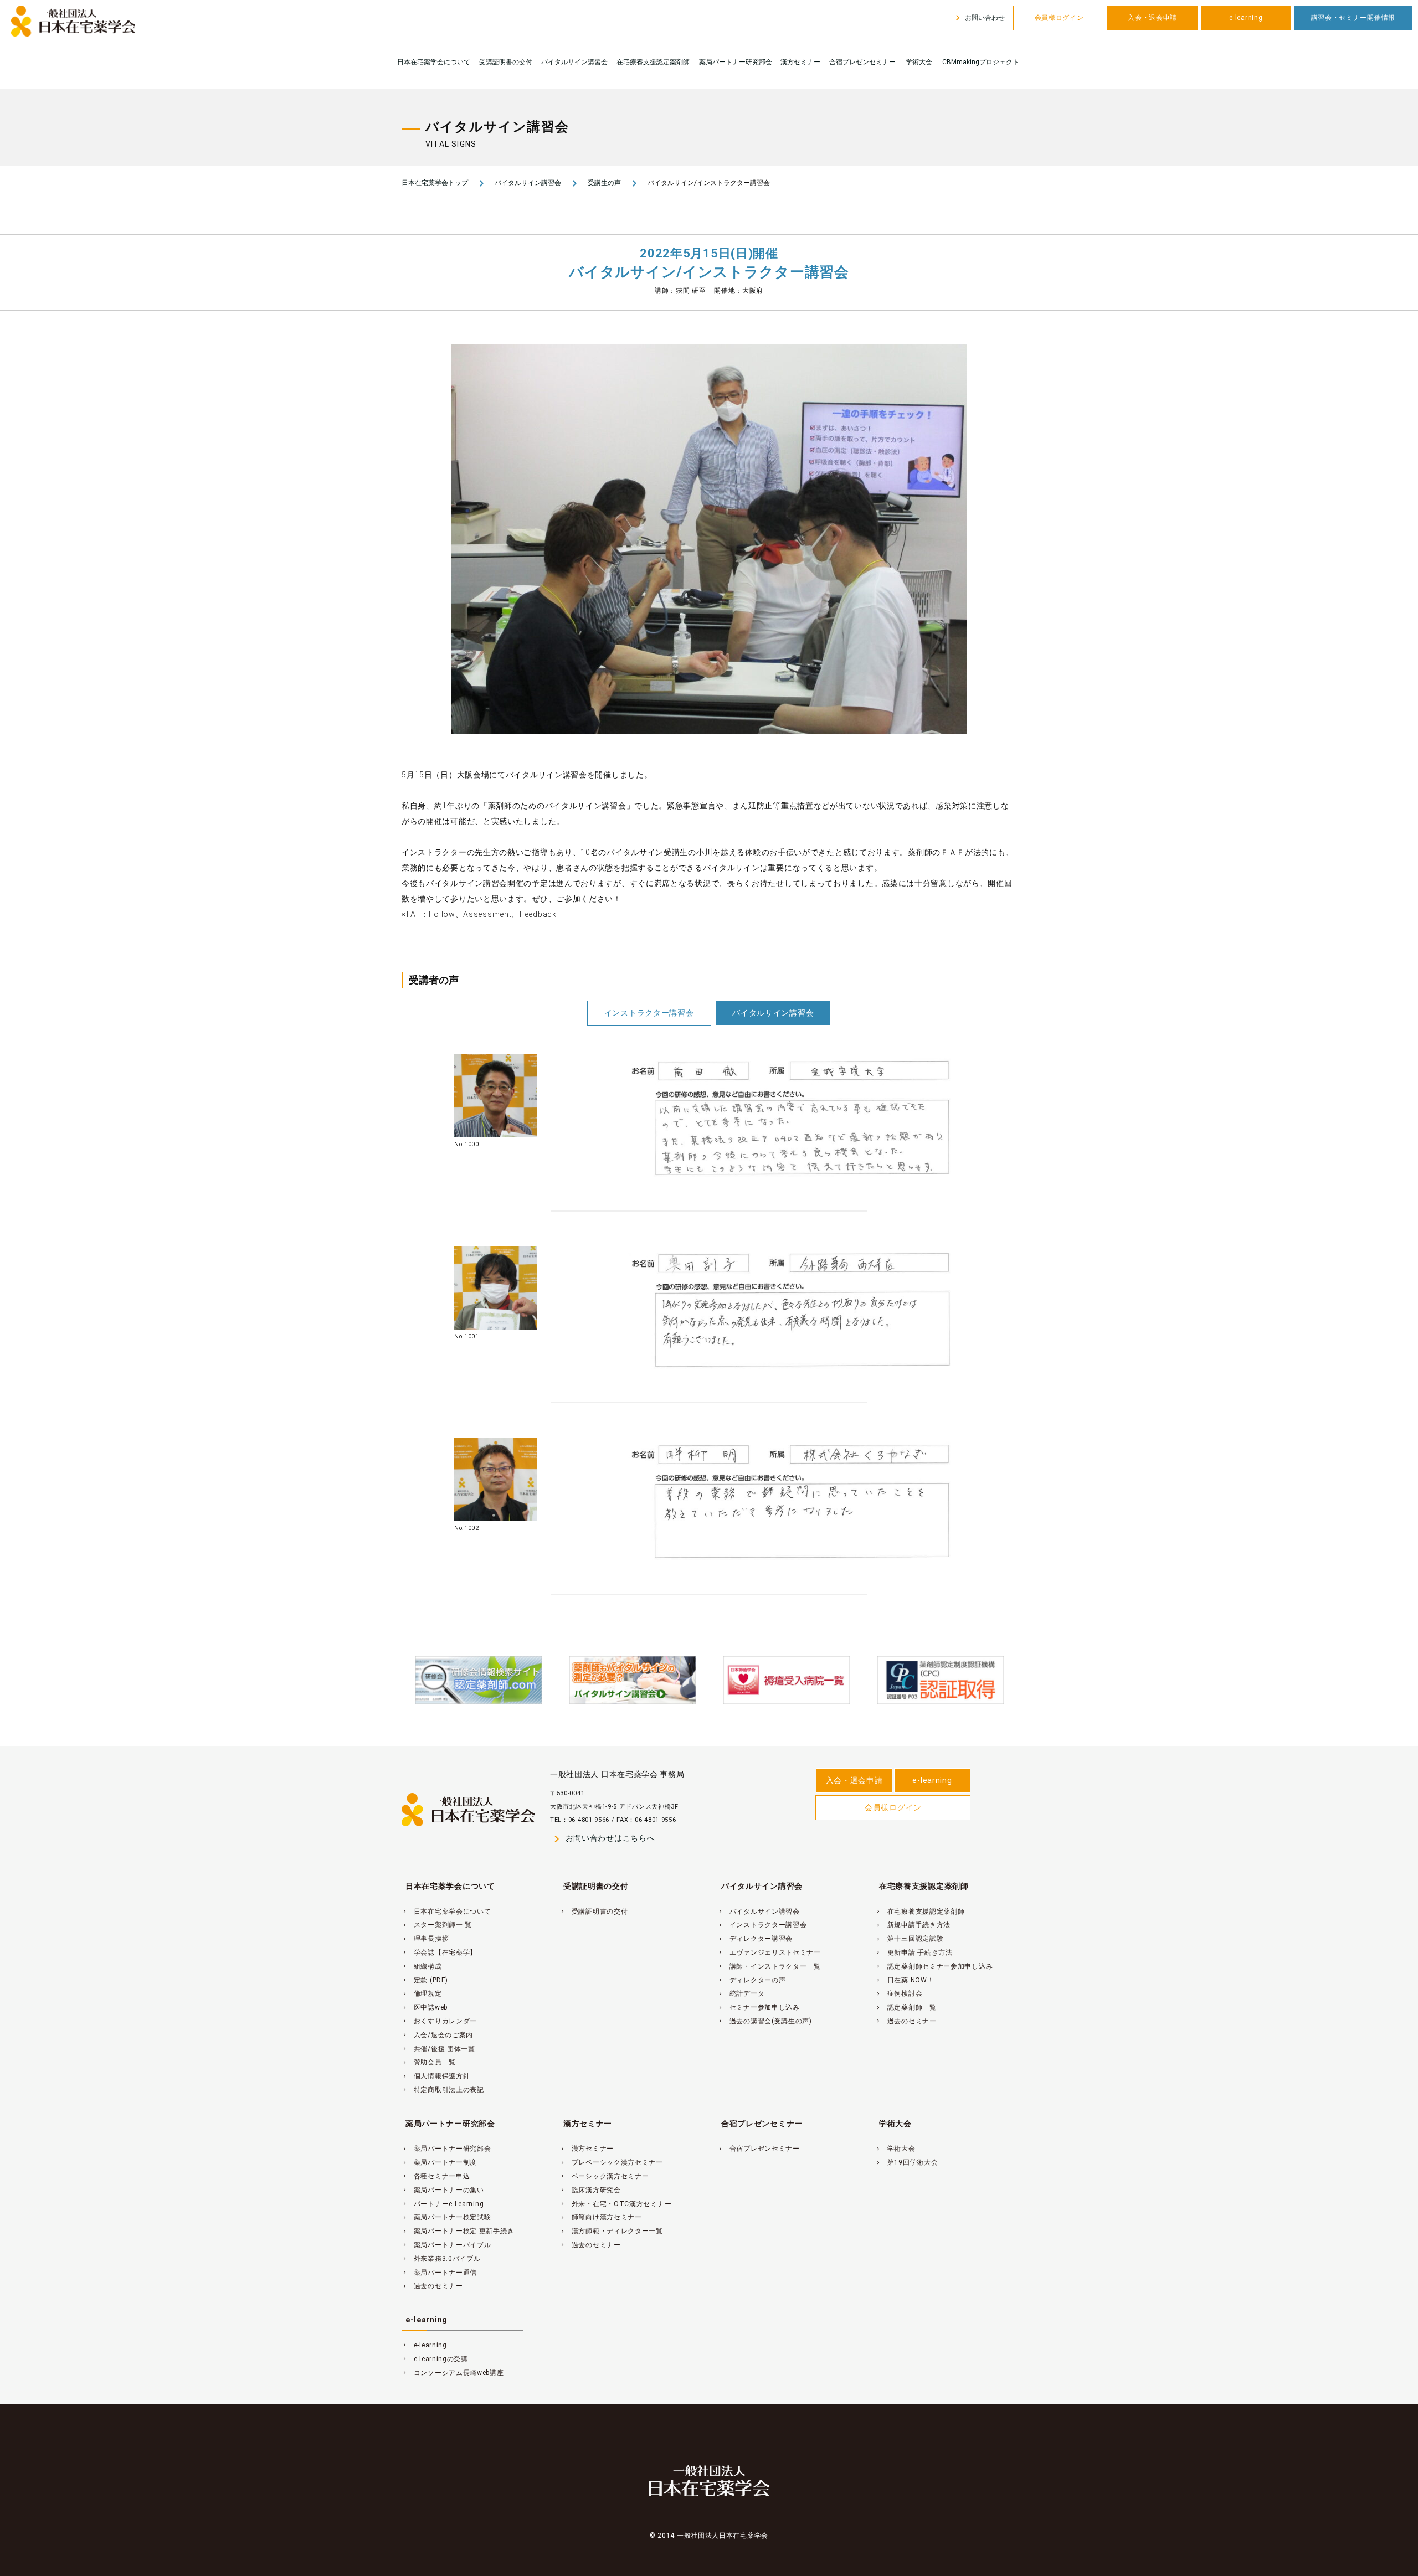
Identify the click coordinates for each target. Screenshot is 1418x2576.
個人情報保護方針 (436, 2076)
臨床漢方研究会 (590, 2190)
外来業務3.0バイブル (441, 2259)
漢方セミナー (800, 62)
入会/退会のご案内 (437, 2035)
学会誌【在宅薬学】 (439, 1952)
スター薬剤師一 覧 (437, 1925)
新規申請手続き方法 (913, 1925)
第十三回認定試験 (909, 1939)
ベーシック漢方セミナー (604, 2176)
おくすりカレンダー (439, 2021)
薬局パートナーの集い (443, 2190)
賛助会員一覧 (429, 2062)
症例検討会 (899, 1993)
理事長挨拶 (425, 1939)
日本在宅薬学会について (434, 62)
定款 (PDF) (425, 1980)
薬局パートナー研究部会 (736, 62)
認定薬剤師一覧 (906, 2007)
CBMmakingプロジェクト (981, 62)
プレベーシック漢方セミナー (611, 2162)
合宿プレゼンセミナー (862, 62)
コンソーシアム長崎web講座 (453, 2373)
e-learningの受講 (435, 2359)
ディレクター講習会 (755, 1939)
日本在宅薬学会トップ (435, 183)
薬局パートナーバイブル (446, 2245)
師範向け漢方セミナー (601, 2217)
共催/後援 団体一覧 (438, 2049)
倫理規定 (422, 1993)
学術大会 (919, 62)
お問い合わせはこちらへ (602, 1839)
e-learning (1246, 18)
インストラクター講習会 (649, 1013)
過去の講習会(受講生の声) (765, 2021)
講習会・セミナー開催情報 (1353, 18)
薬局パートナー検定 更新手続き (458, 2231)
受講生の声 (604, 183)
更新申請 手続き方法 (914, 1952)
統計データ (741, 1993)
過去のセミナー (906, 2021)
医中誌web (425, 2007)
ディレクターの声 (751, 1980)
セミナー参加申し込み (759, 2007)
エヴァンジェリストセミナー (769, 1952)
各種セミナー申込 (436, 2176)
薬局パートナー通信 (439, 2273)
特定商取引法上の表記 (443, 2090)
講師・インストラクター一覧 (769, 1966)
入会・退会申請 (1152, 18)
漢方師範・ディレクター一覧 (611, 2231)
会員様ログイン (1059, 18)
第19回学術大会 (906, 2162)
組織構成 (422, 1966)
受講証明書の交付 (506, 62)
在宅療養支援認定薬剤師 (653, 62)
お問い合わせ (978, 18)
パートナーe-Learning (443, 2204)
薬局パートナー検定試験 (446, 2217)
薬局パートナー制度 (439, 2162)
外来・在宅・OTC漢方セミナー (615, 2204)
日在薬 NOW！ (905, 1980)
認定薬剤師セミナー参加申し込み (934, 1966)
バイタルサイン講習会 (574, 62)
